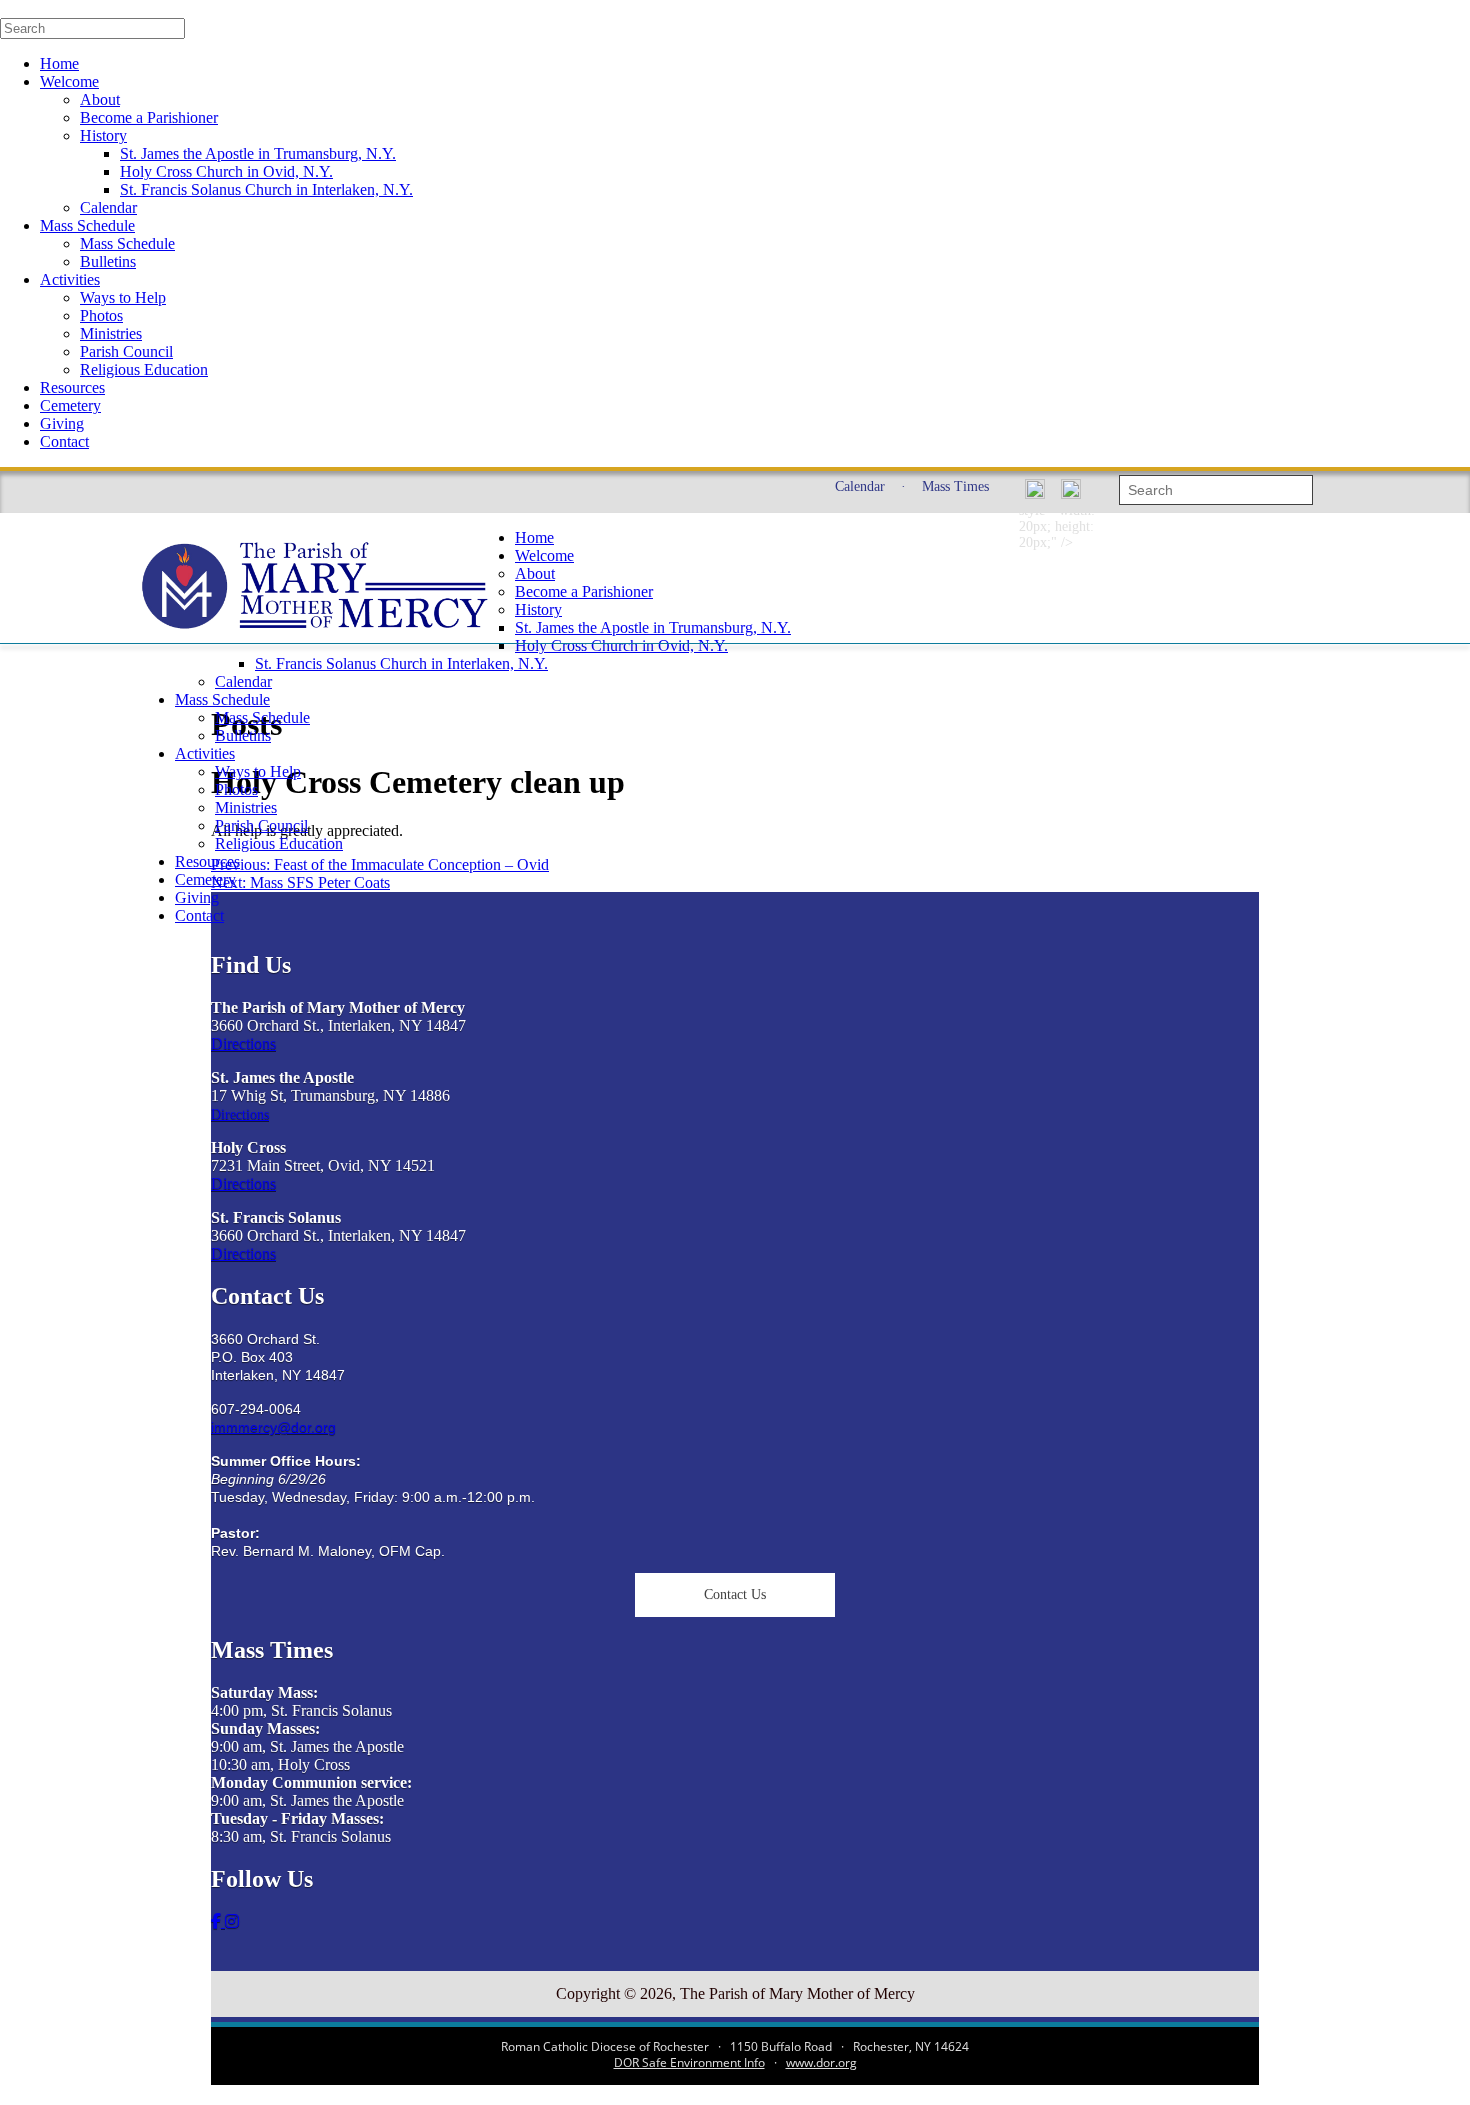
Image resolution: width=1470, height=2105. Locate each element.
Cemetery (70, 405)
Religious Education (144, 369)
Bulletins (108, 261)
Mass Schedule (87, 225)
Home (59, 63)
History (103, 135)
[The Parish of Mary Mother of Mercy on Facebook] (218, 1921)
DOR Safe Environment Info (689, 2062)
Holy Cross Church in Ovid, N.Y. (226, 171)
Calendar (108, 207)
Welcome (69, 81)
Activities (70, 279)
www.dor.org (821, 2062)
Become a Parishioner (149, 117)
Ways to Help (123, 297)
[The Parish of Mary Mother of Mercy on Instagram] (232, 1921)
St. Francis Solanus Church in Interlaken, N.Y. (266, 189)
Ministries (111, 333)
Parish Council (126, 351)
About (100, 99)
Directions (243, 1043)
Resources (72, 387)
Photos (101, 315)
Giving (62, 423)
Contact (64, 441)
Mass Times (955, 486)
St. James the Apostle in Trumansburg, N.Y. (258, 153)
